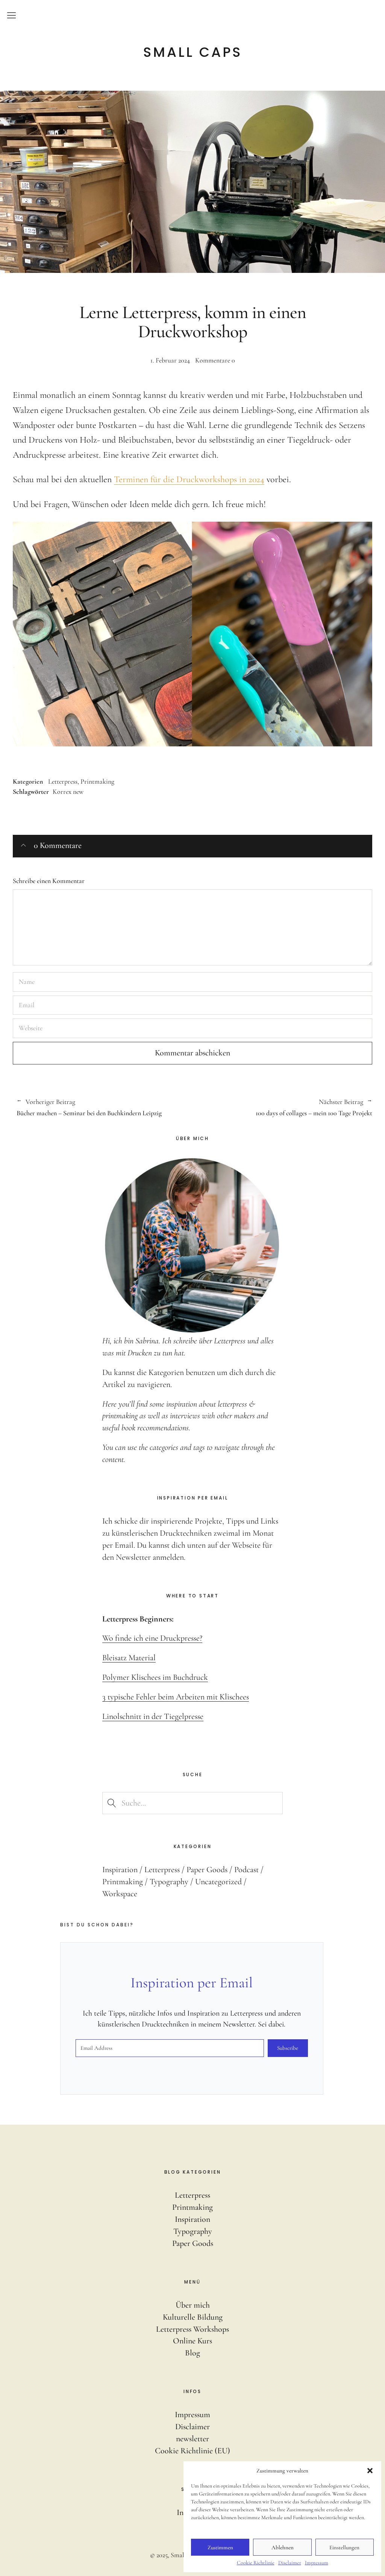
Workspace (120, 1894)
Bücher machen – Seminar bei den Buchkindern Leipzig (89, 1108)
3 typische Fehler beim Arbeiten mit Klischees (176, 1697)
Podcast (246, 1870)
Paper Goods (207, 1870)
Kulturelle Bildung (193, 2317)
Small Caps (193, 52)
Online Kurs (192, 2341)
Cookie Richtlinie (256, 2563)
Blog (192, 2353)
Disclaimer (290, 2563)
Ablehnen (283, 2547)
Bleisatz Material (129, 1658)
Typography (169, 1882)
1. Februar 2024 (170, 360)
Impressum (317, 2563)
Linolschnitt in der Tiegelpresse (153, 1716)
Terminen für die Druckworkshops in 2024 (189, 479)
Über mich (193, 2305)
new (78, 792)
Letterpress (63, 781)
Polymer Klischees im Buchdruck (155, 1677)
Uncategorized (218, 1882)
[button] (370, 2471)
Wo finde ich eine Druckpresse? (152, 1638)
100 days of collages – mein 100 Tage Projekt (282, 1108)
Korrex (62, 792)
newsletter (192, 2439)
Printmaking (97, 781)
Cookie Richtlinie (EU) (192, 2451)
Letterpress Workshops (192, 2329)
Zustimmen (220, 2547)
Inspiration (120, 1870)
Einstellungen (344, 2547)
